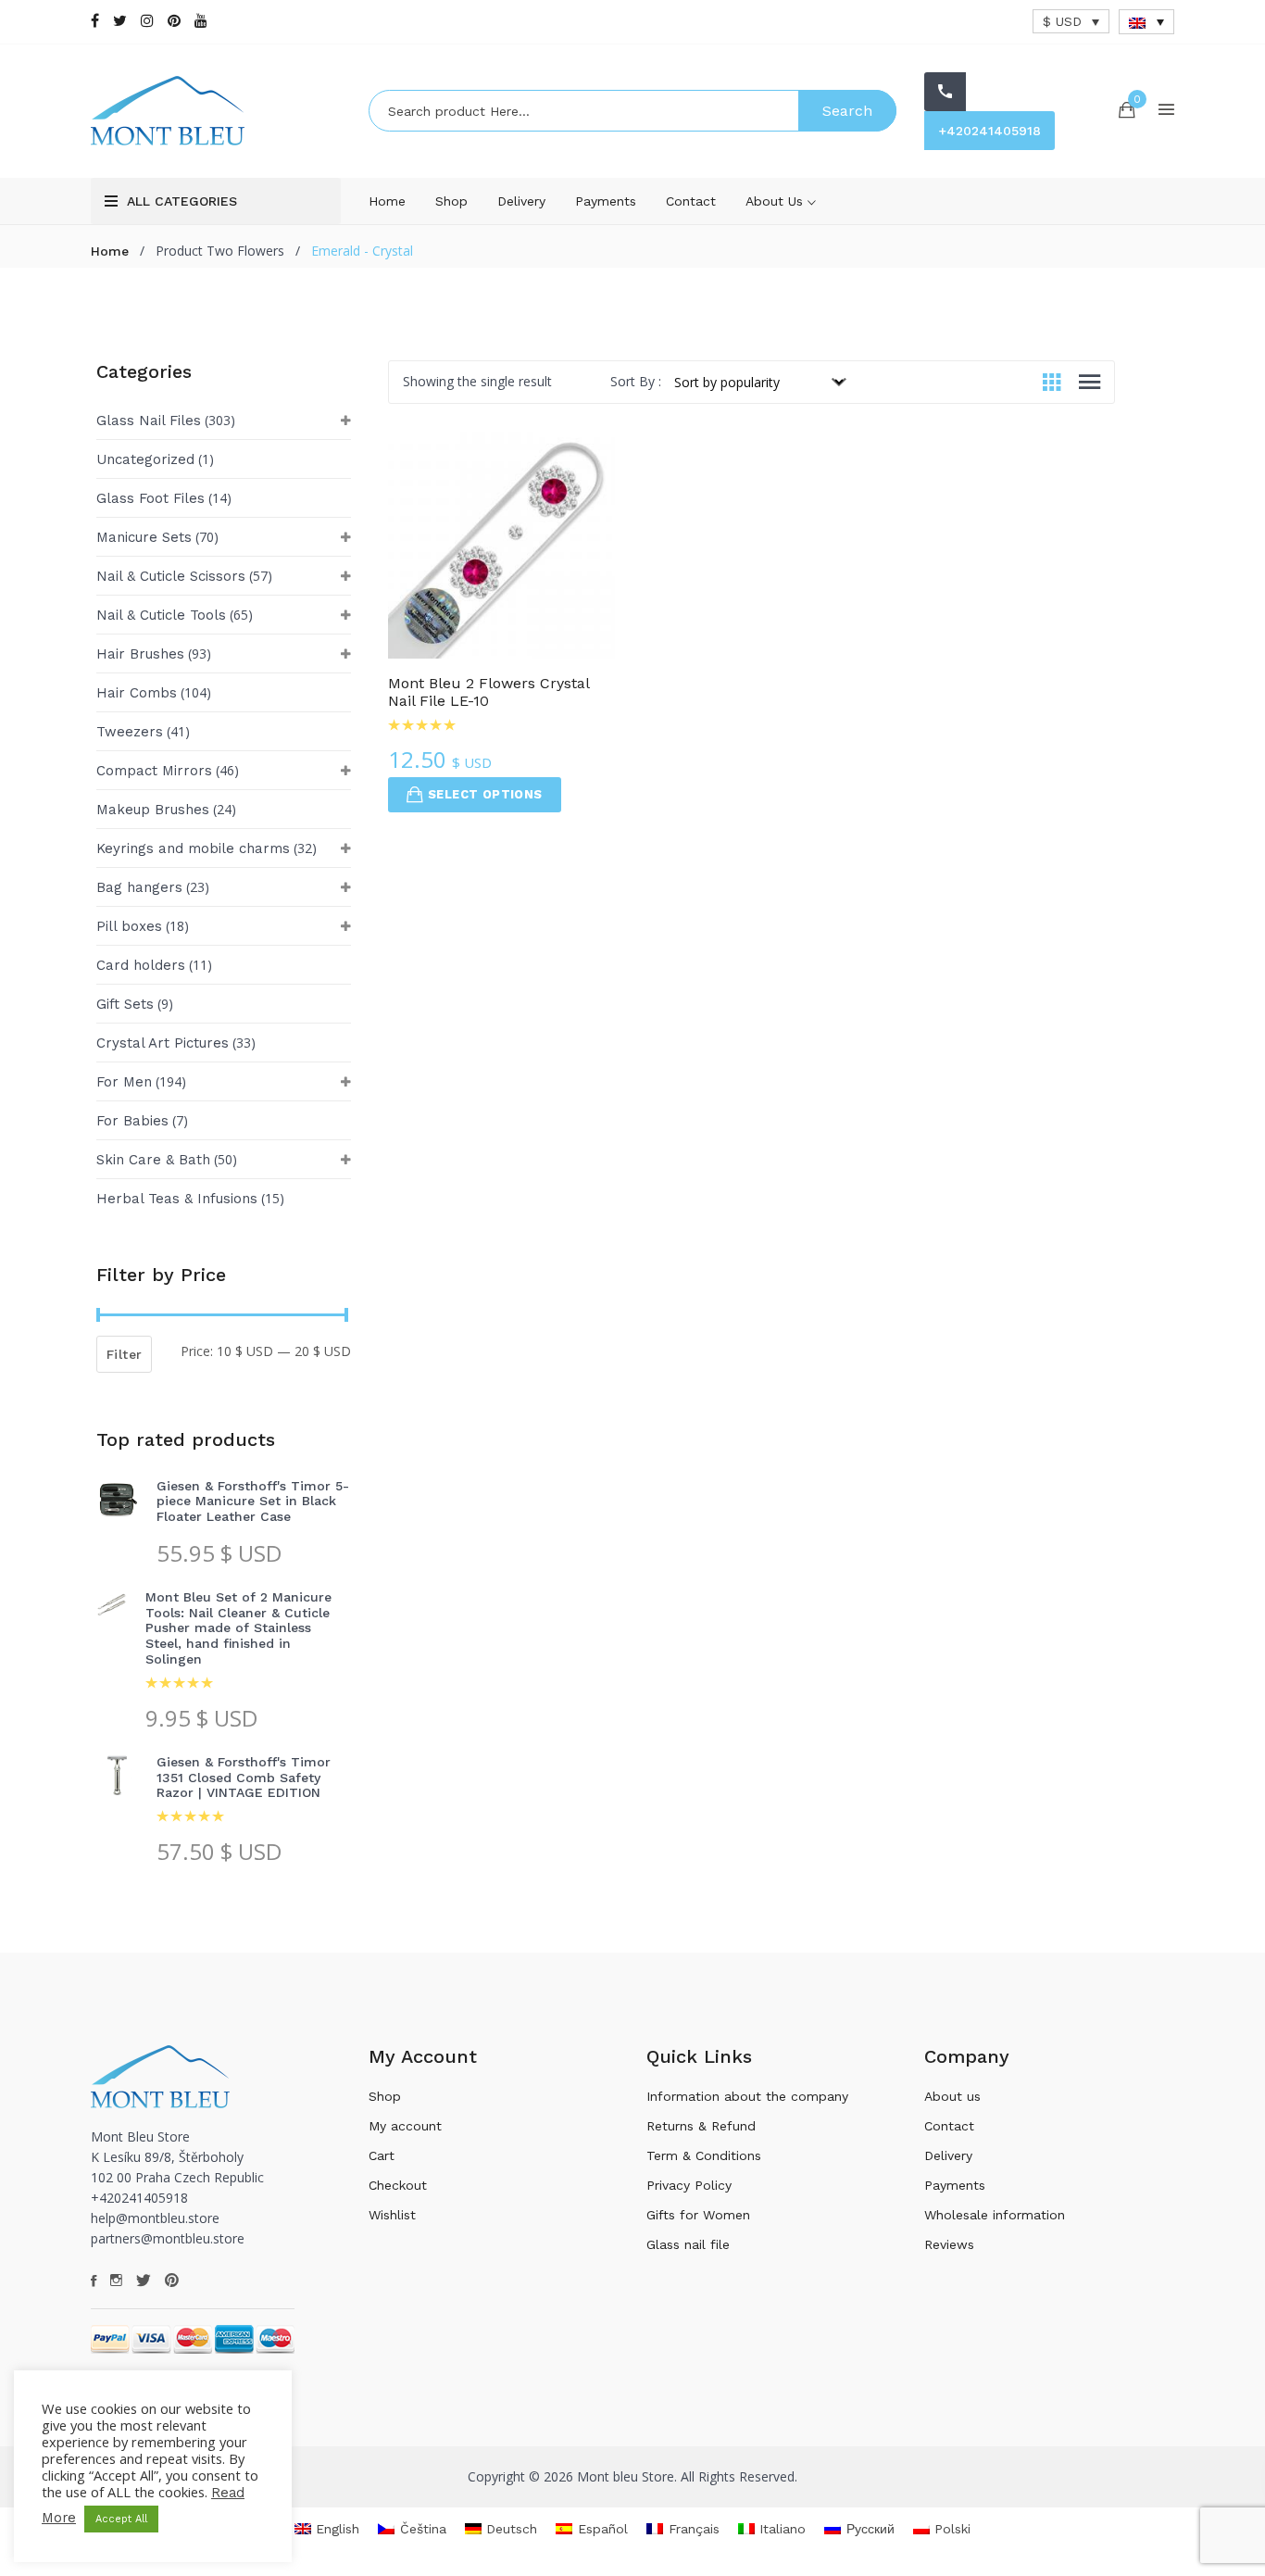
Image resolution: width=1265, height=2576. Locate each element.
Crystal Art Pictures (163, 1043)
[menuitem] (1146, 22)
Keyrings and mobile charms (193, 848)
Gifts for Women (698, 2215)
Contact (691, 201)
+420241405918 (989, 131)
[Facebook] (95, 21)
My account (405, 2126)
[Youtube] (201, 21)
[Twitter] (120, 21)
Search (847, 111)
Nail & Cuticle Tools (161, 615)
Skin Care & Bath (153, 1160)
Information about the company (747, 2096)
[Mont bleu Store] (216, 111)
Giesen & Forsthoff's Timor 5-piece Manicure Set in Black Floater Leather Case (253, 1502)
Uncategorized (145, 459)
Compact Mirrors (154, 771)
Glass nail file (688, 2244)
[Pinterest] (174, 21)
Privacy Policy (689, 2185)
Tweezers (130, 732)
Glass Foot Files (150, 498)
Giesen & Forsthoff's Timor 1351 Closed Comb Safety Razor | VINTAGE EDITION (244, 1778)
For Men (124, 1082)
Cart (382, 2155)
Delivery (521, 201)
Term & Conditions (704, 2155)
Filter (124, 1354)
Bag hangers (139, 887)
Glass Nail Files (149, 421)
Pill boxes (129, 926)
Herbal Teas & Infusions (177, 1199)
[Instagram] (147, 21)
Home (387, 201)
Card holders (141, 965)
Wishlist (392, 2215)
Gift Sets (125, 1004)
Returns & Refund (701, 2126)
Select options (485, 794)
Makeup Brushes (153, 810)
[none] (1146, 22)
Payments (606, 201)
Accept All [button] (121, 2519)
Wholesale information (995, 2215)
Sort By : (636, 381)
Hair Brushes (140, 654)
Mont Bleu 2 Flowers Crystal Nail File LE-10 (488, 692)
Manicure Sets (144, 537)
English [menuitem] (338, 2529)
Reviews (949, 2244)
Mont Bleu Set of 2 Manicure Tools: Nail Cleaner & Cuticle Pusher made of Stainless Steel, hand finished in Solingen (238, 1628)
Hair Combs (137, 693)
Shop (451, 201)
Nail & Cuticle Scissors (171, 576)
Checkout (398, 2185)
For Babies (132, 1121)
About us (777, 201)
